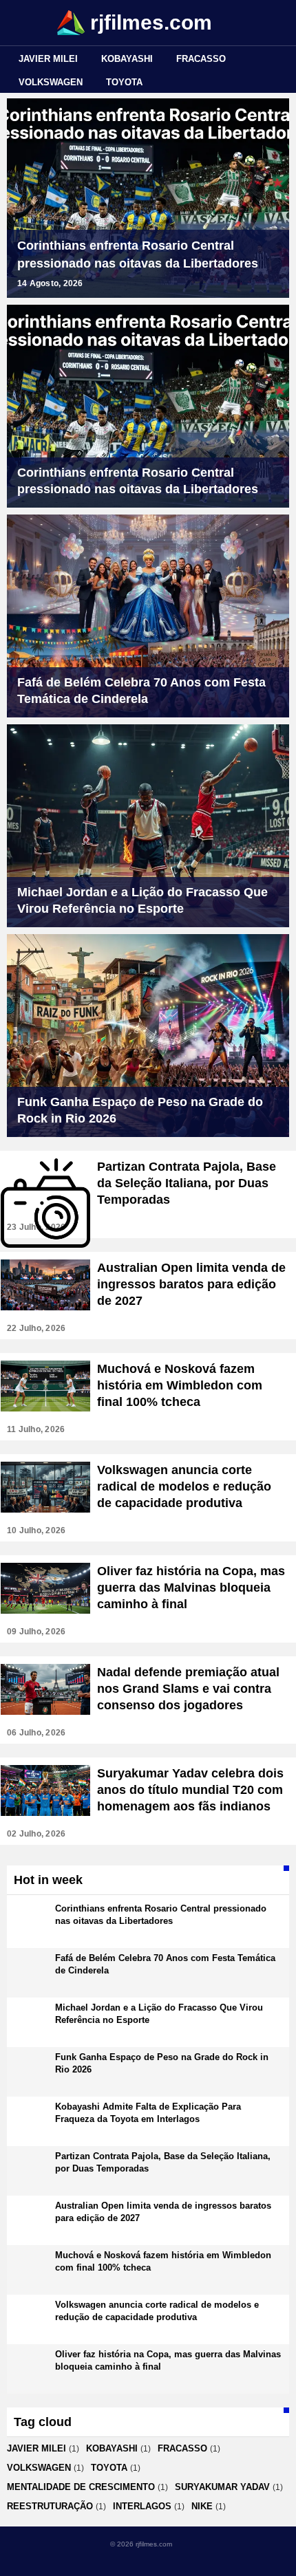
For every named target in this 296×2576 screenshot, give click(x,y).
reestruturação (50, 2506)
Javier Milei (48, 59)
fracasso (201, 59)
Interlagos (142, 2506)
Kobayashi (127, 59)
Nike (202, 2506)
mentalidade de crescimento (81, 2487)
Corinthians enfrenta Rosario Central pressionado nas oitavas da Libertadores (138, 255)
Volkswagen (51, 82)
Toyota (124, 82)
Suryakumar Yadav (222, 2487)
